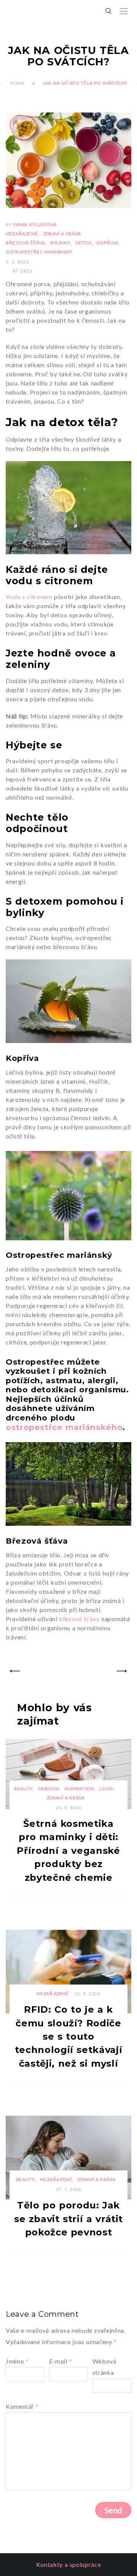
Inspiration (80, 1789)
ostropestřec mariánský (39, 252)
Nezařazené (22, 234)
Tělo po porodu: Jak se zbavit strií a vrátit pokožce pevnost (68, 2219)
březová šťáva (25, 243)
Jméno (17, 2361)
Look (106, 1789)
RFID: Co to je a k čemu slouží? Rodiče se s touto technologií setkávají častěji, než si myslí (68, 2036)
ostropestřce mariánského (64, 1427)
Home (18, 83)
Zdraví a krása (62, 234)
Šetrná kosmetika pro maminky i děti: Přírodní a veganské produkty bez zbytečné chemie (68, 1851)
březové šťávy (79, 1619)
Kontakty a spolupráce (68, 2564)
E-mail (61, 2361)
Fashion (49, 1789)
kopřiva (107, 243)
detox (83, 243)
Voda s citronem (29, 597)
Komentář (22, 2406)
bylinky (60, 243)
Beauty (24, 1789)
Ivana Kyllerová (35, 224)
